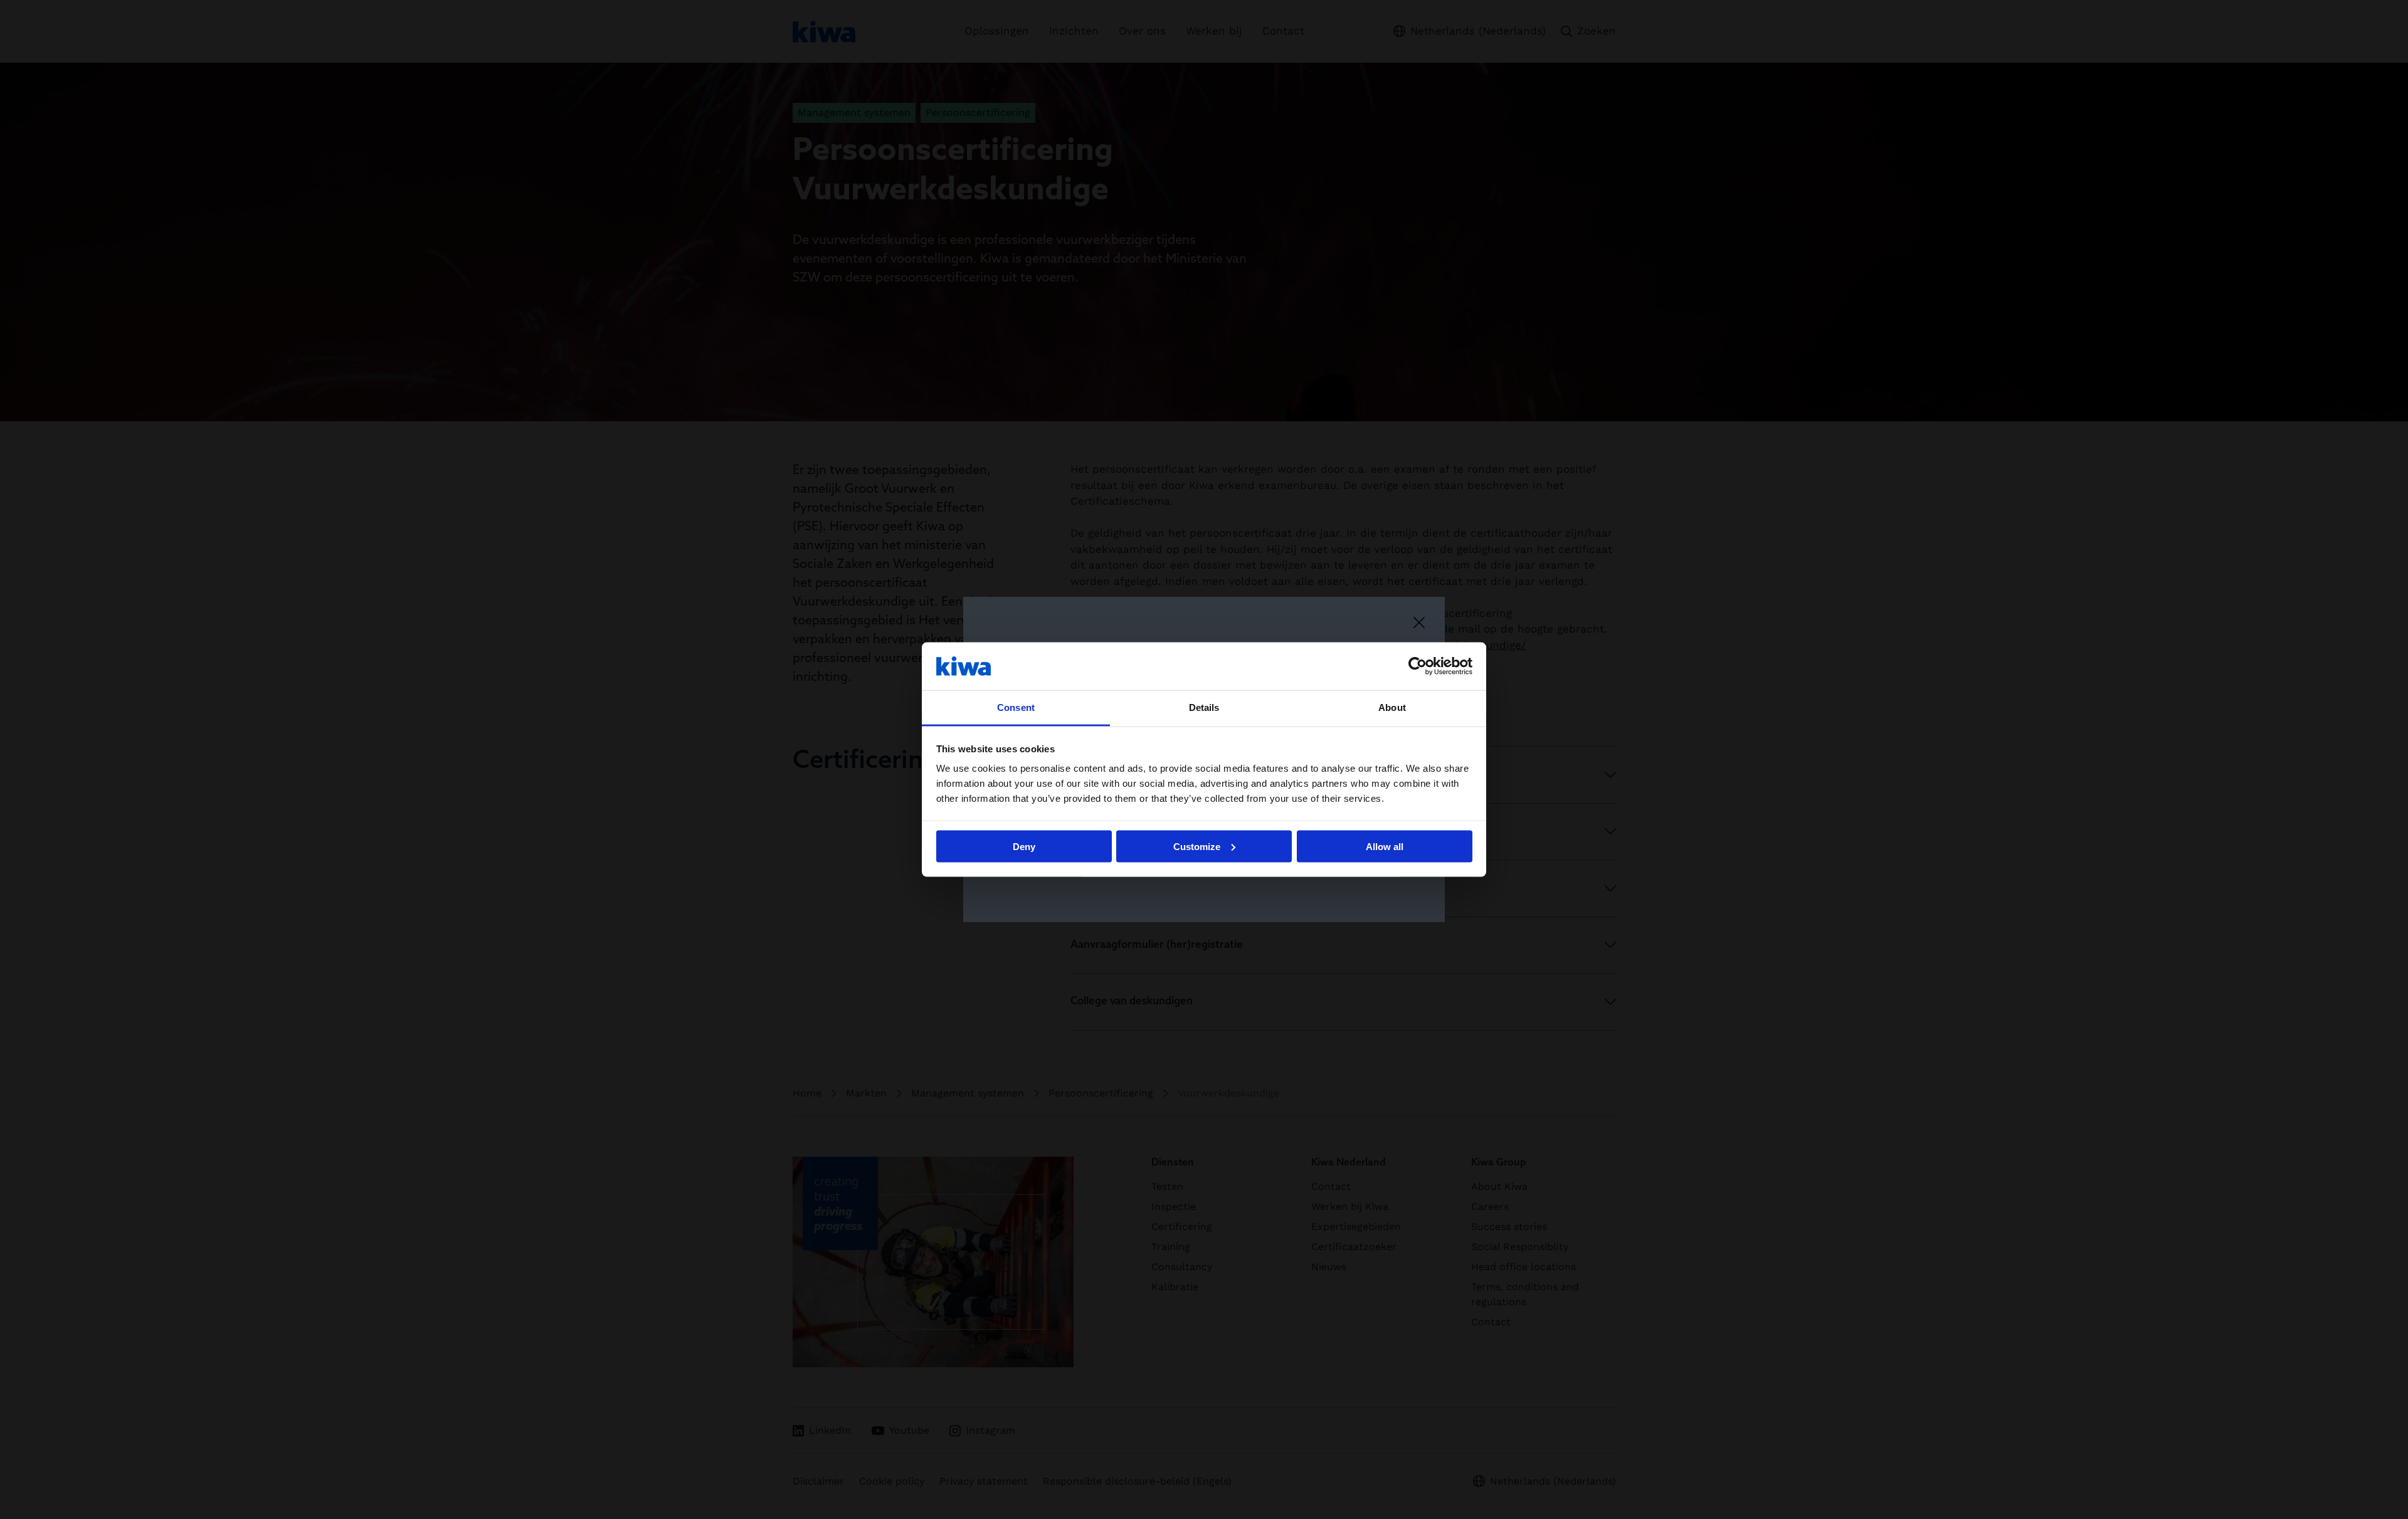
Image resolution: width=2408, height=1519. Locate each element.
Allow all (1385, 846)
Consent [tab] (1016, 707)
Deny (1024, 846)
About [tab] (1392, 707)
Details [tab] (1204, 707)
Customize (1197, 846)
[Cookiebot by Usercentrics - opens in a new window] (1418, 666)
